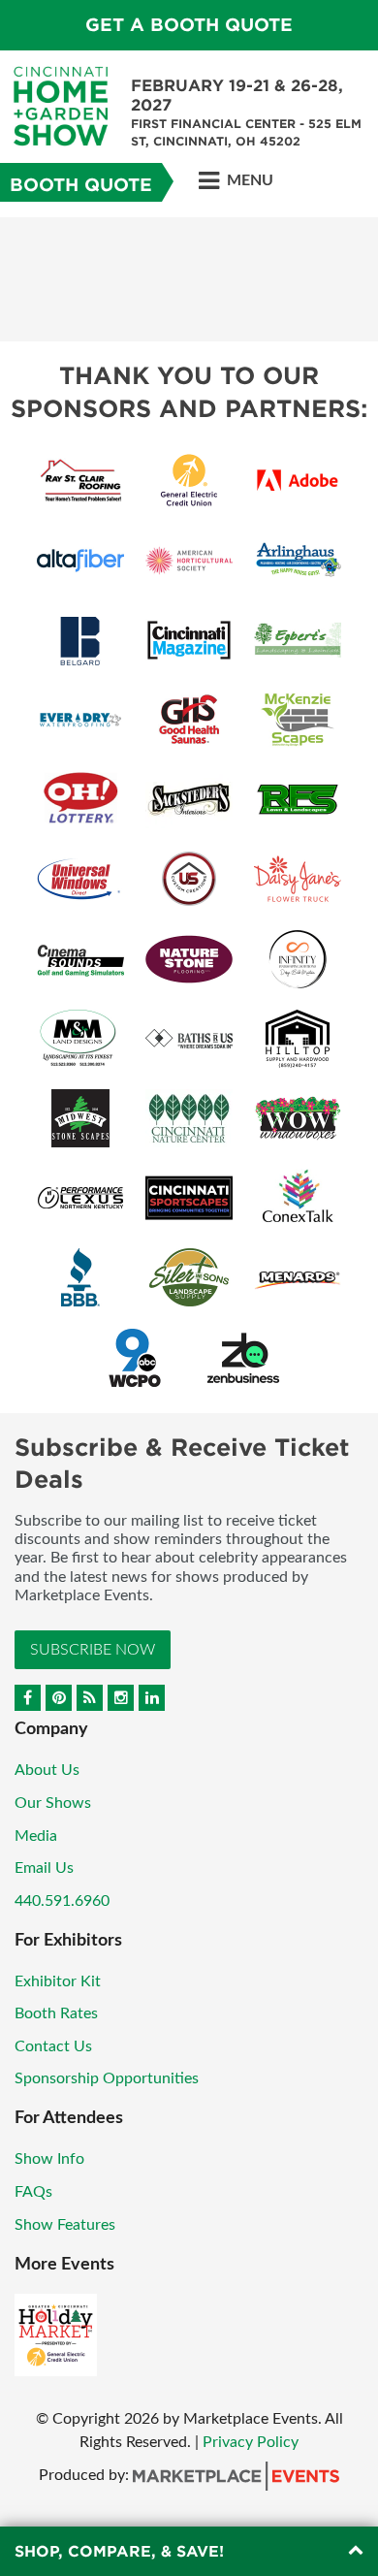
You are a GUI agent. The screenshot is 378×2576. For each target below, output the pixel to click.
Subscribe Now (93, 1650)
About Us (47, 1770)
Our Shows (53, 1803)
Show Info (49, 2159)
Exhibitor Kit (58, 1981)
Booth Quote (81, 185)
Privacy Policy (251, 2442)
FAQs (33, 2192)
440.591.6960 (62, 1901)
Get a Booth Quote (189, 25)
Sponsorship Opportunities (107, 2078)
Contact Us (53, 2046)
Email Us (44, 1868)
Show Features (65, 2225)
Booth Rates (56, 2013)
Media (36, 1836)
